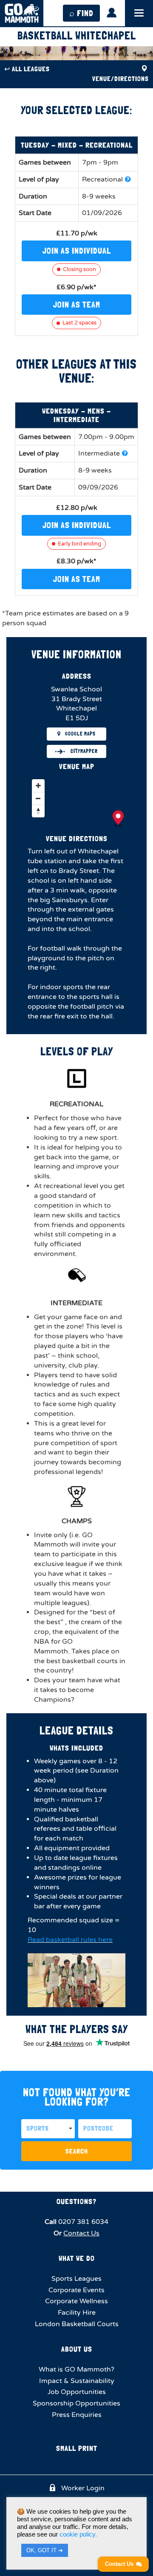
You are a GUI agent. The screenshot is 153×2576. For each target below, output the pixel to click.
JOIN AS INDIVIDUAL (77, 251)
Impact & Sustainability (77, 2381)
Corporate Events (76, 2290)
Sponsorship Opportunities (76, 2403)
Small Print (77, 2448)
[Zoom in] (38, 786)
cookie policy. (78, 2534)
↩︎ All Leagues (27, 69)
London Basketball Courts (77, 2324)
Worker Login (82, 2488)
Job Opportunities (77, 2392)
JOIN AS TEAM (77, 305)
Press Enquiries (77, 2415)
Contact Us (81, 2233)
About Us (77, 2349)
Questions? (76, 2201)
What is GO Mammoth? (76, 2369)
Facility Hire (77, 2313)
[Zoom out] (38, 798)
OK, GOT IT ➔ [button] (45, 2550)
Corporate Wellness (76, 2301)
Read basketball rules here (70, 1940)
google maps (80, 734)
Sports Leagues (76, 2279)
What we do (77, 2258)
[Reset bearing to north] (38, 811)
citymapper (84, 751)
